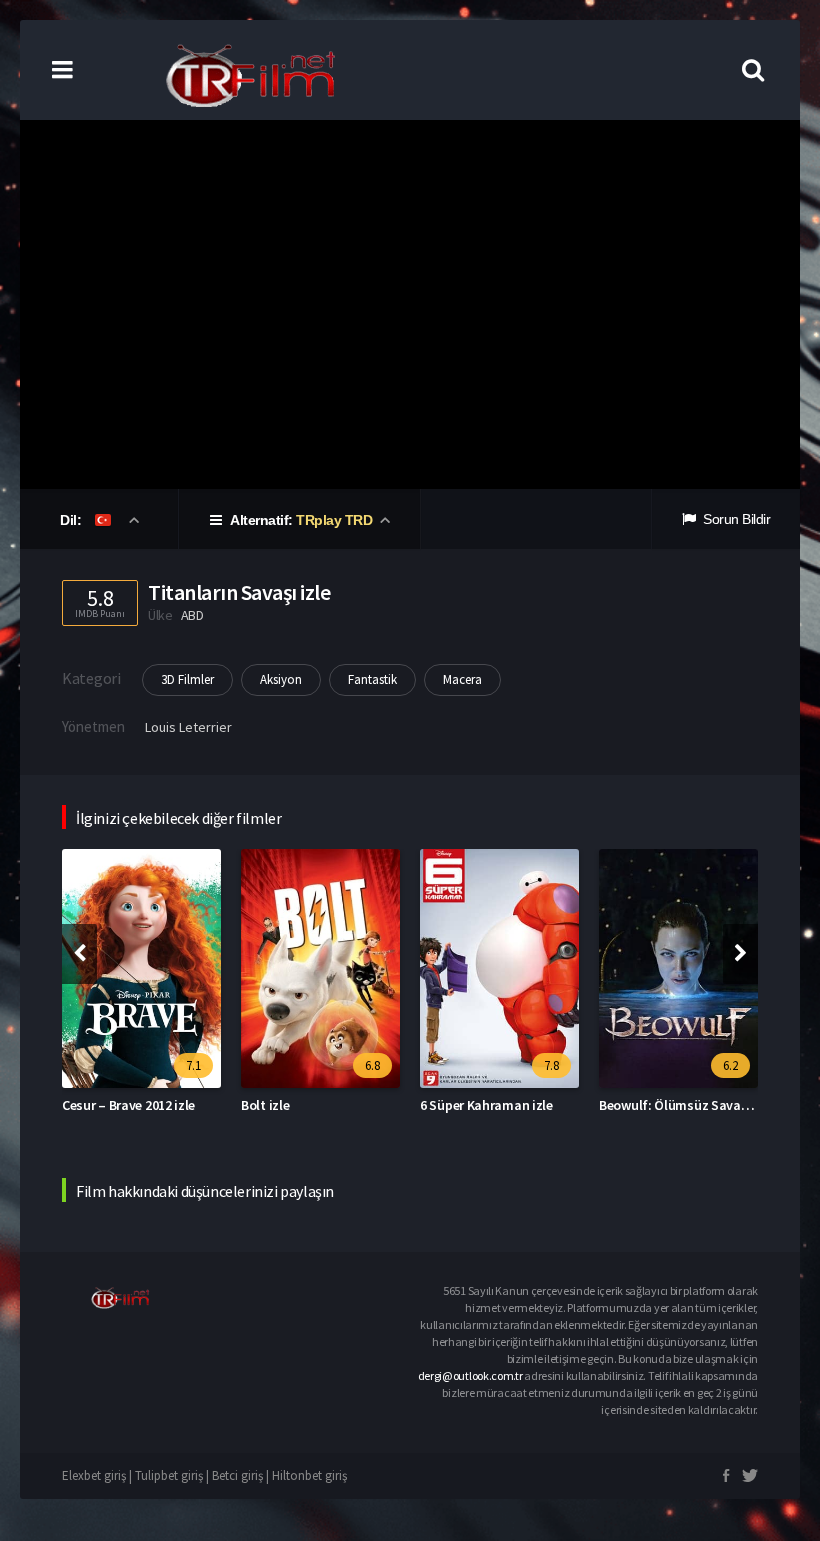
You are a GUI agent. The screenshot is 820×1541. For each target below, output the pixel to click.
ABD (192, 615)
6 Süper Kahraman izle (486, 1105)
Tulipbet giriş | (173, 1475)
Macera (462, 679)
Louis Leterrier (188, 727)
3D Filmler (187, 679)
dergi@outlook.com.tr (470, 1375)
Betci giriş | (242, 1475)
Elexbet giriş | (98, 1475)
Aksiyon (281, 679)
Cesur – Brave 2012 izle (128, 1105)
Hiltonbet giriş (309, 1475)
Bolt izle (265, 1105)
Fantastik (372, 679)
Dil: (72, 520)
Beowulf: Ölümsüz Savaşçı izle (689, 1105)
